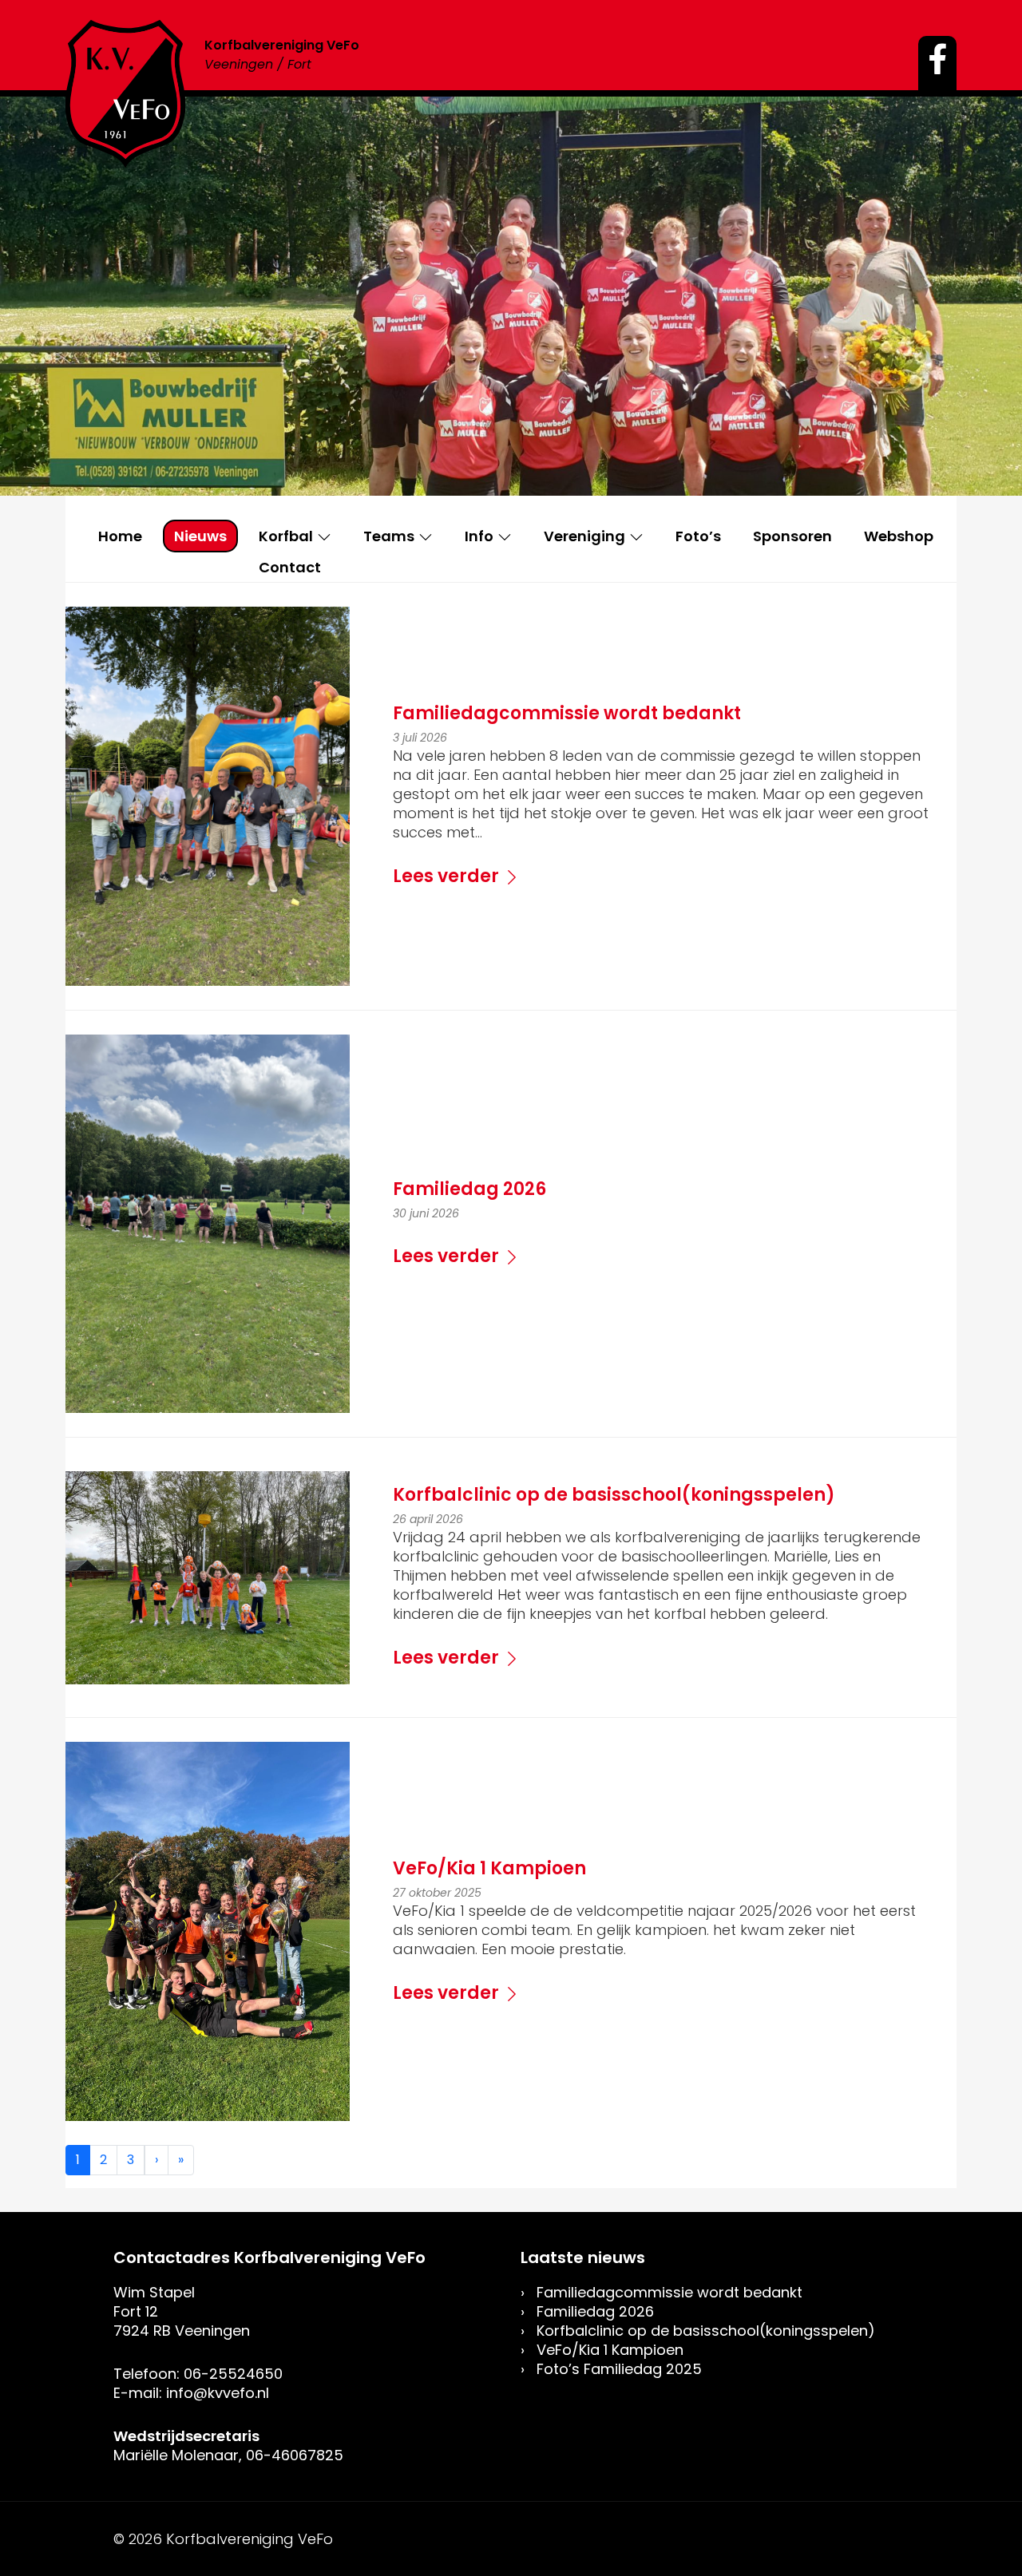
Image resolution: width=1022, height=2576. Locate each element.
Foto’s (698, 536)
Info (479, 536)
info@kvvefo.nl (218, 2393)
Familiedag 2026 (595, 2311)
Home (120, 536)
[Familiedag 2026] (208, 1223)
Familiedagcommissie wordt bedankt (669, 2292)
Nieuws (200, 536)
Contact (290, 567)
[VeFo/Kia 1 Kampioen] (208, 1931)
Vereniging (584, 536)
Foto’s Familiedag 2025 (619, 2369)
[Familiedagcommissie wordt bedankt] (208, 795)
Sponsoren (792, 536)
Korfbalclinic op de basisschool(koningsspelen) (706, 2331)
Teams (389, 536)
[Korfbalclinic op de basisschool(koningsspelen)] (208, 1577)
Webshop (899, 536)
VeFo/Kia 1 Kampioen (610, 2350)
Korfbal (286, 536)
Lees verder (446, 876)
